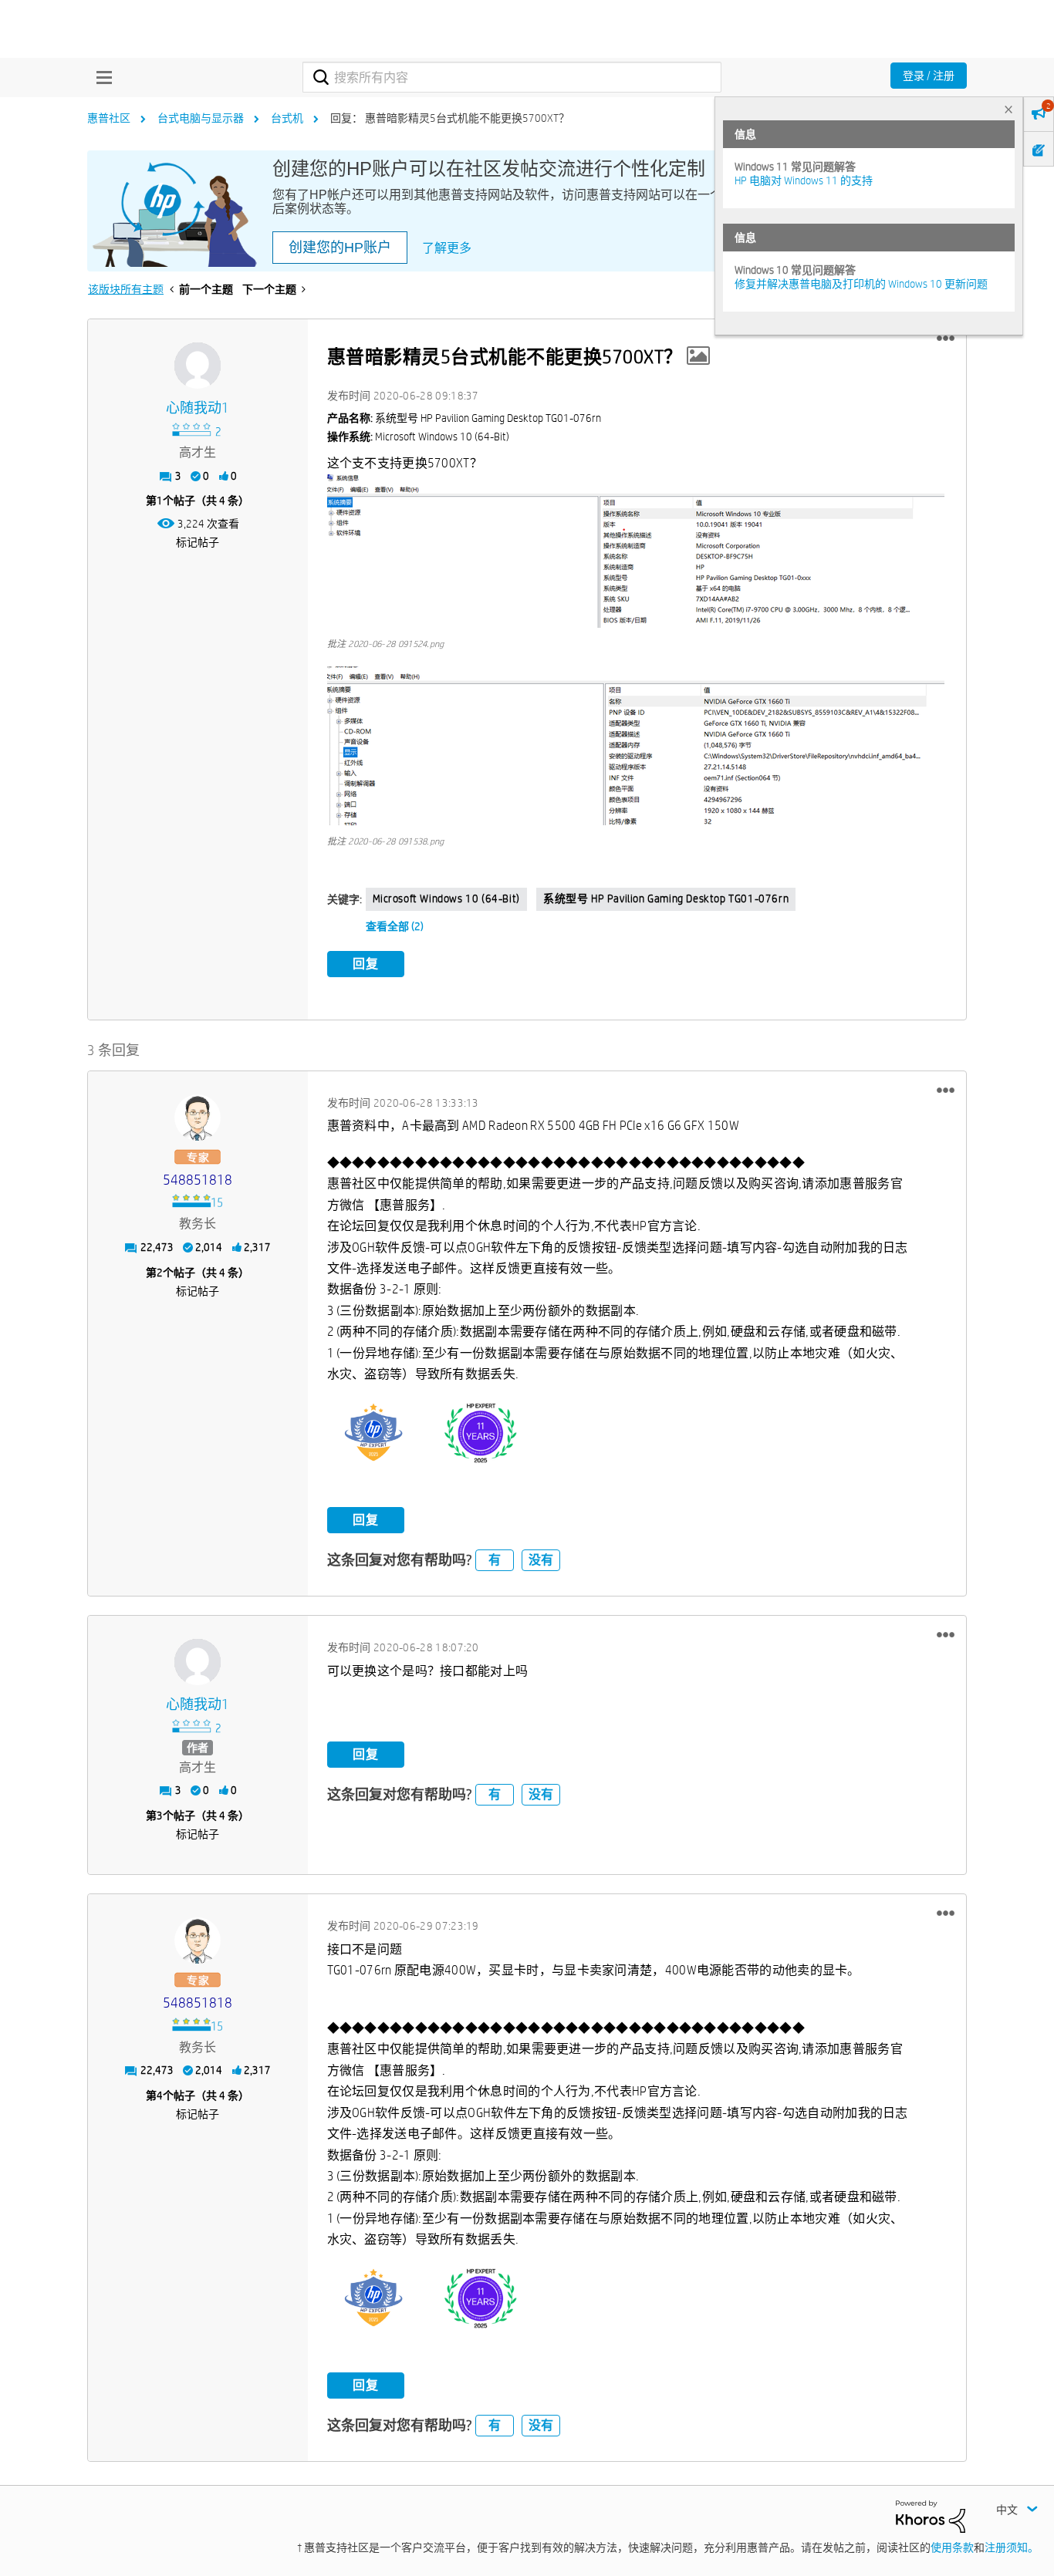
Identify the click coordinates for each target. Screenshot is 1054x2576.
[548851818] (198, 1118)
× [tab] (1008, 109)
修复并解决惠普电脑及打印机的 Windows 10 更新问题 (861, 284)
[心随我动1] (198, 366)
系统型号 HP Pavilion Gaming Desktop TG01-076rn (666, 899)
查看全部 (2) (395, 926)
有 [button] (495, 1560)
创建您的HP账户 (340, 248)
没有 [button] (541, 1560)
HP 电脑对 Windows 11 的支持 (804, 180)
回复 (366, 964)
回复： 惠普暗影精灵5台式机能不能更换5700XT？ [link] (450, 118)
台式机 (287, 118)
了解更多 (447, 248)
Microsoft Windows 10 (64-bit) (446, 899)
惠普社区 (109, 118)
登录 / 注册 (929, 76)
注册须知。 (1012, 2547)
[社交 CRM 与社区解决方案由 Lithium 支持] (931, 2516)
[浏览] (100, 77)
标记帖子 (198, 542)
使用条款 (952, 2547)
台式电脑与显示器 (201, 118)
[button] (946, 339)
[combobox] (512, 77)
